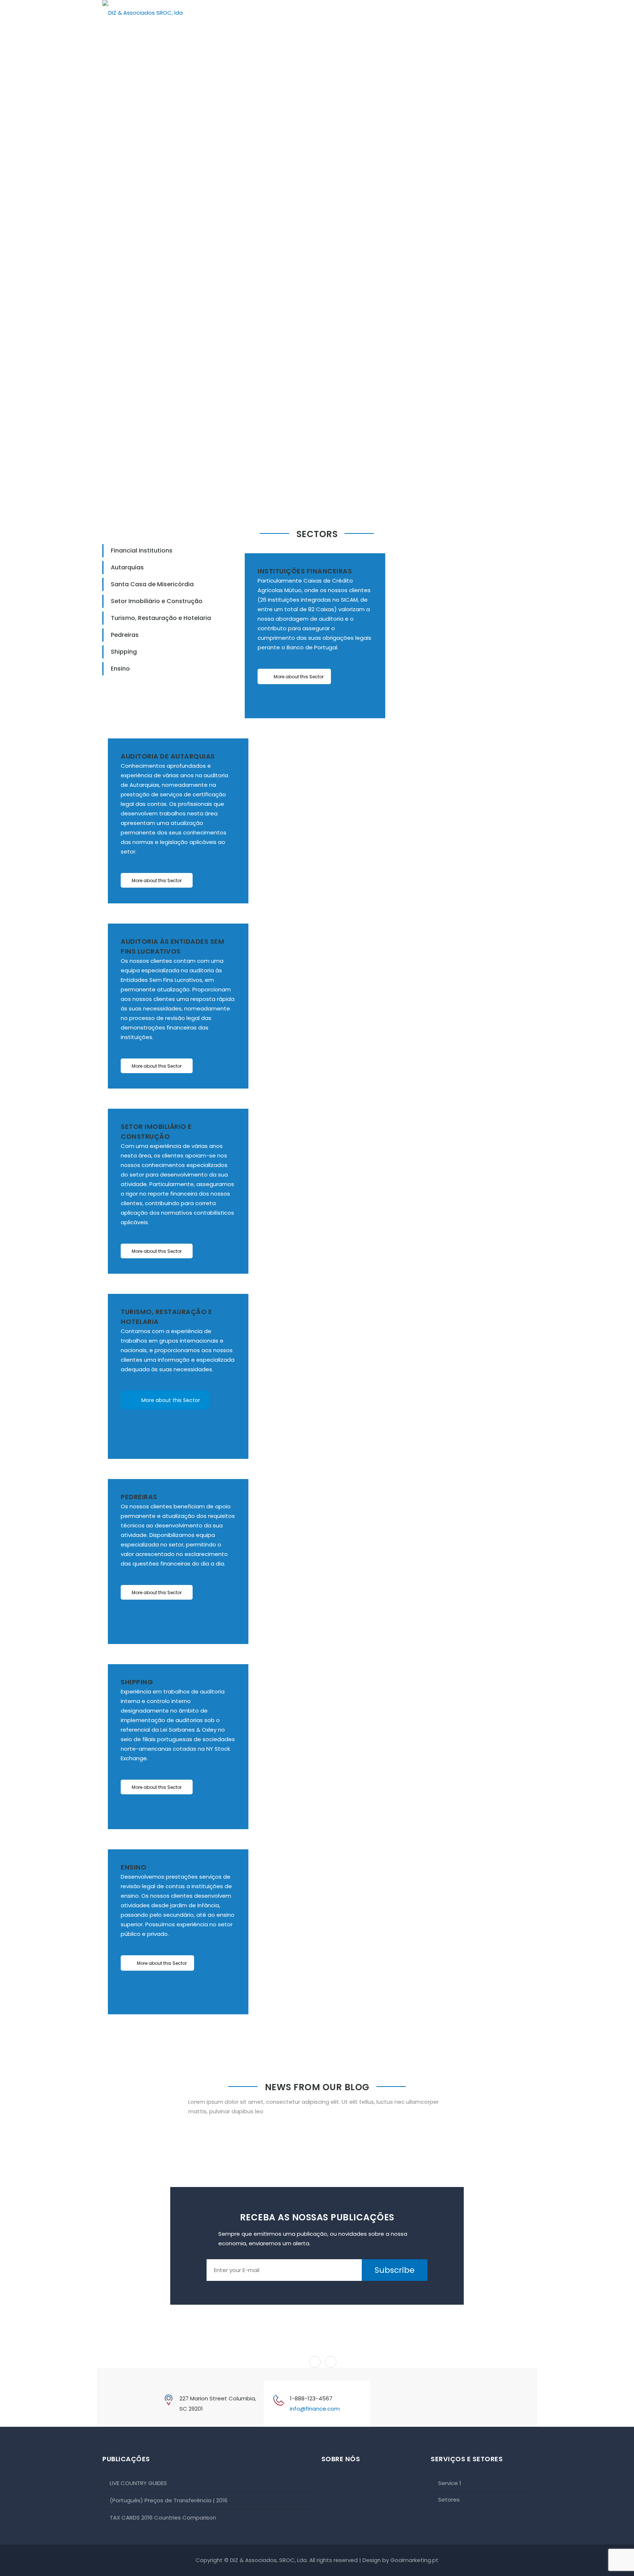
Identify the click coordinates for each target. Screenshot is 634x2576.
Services (469, 16)
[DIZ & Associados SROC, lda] (143, 13)
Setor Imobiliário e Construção (157, 601)
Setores (511, 16)
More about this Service (152, 433)
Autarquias (127, 567)
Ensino (120, 669)
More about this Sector (299, 677)
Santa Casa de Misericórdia (152, 584)
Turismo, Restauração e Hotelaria (161, 618)
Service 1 (450, 2483)
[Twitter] (401, 2403)
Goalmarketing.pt (414, 2560)
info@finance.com (315, 2409)
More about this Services (371, 442)
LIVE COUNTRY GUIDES (138, 2483)
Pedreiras (125, 635)
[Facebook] (384, 2403)
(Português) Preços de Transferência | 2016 (169, 2500)
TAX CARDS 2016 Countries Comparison (163, 2518)
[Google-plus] (418, 2403)
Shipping (124, 652)
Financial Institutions (142, 551)
